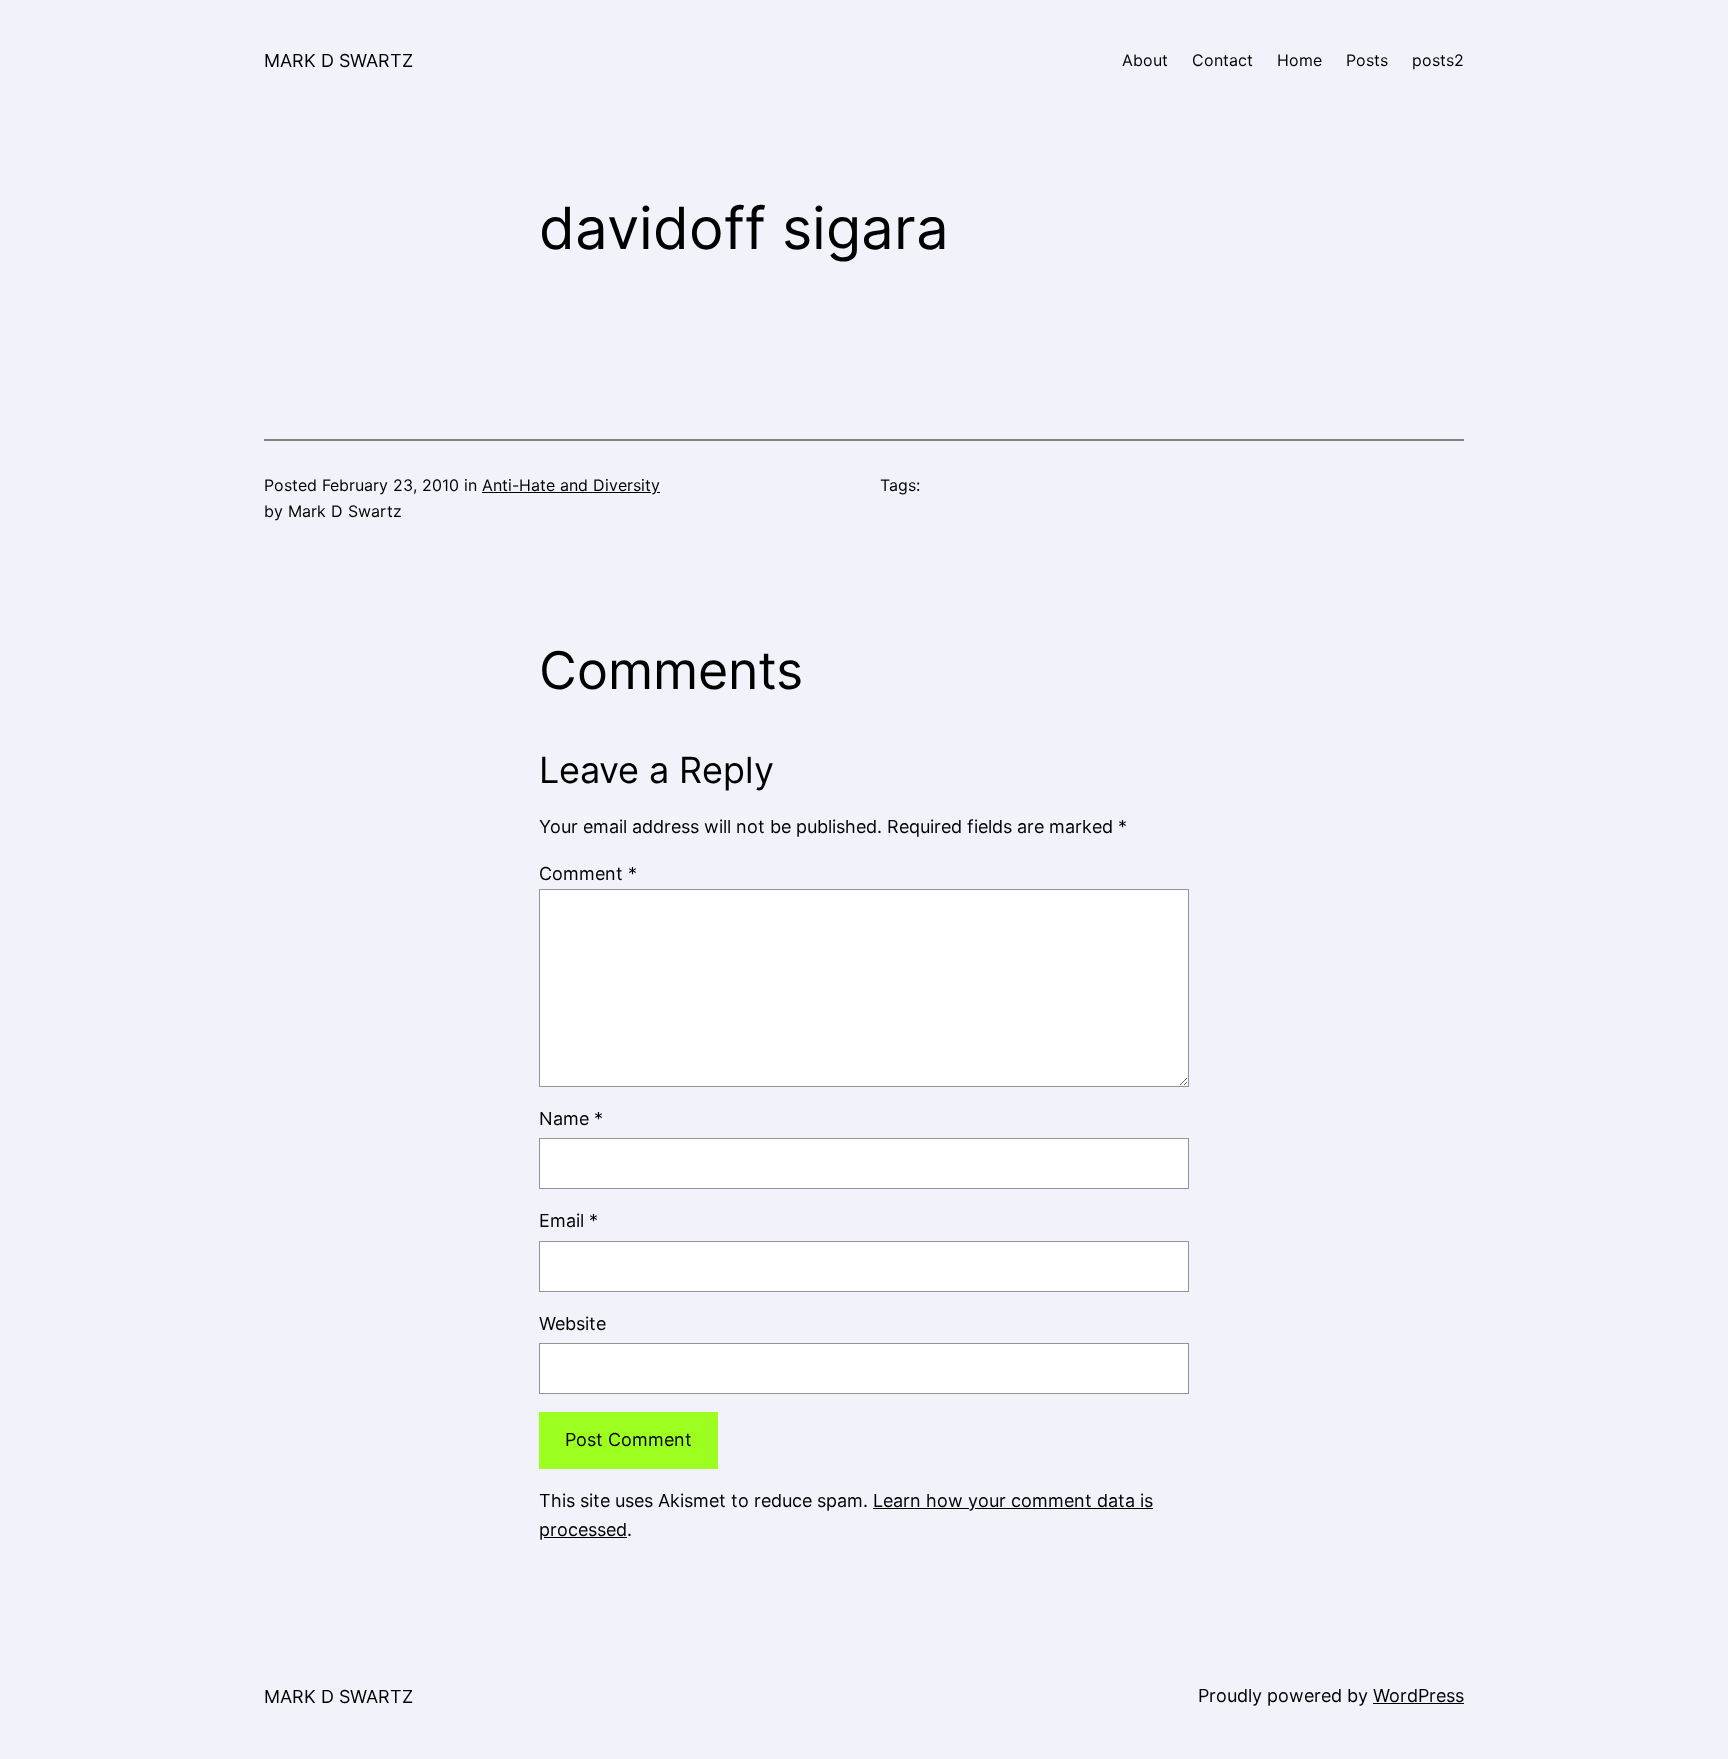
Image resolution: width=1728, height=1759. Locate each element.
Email (568, 1220)
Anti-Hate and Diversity (571, 485)
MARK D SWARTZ (338, 60)
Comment (588, 873)
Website (572, 1323)
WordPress (1418, 1695)
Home (1299, 60)
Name (571, 1118)
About (1145, 60)
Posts (1367, 60)
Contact (1222, 60)
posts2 (1438, 60)
